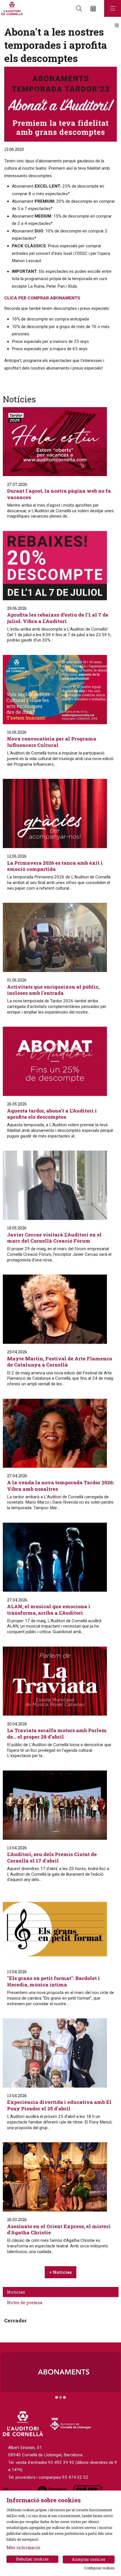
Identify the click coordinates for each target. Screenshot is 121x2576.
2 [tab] (60, 2397)
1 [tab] (57, 2397)
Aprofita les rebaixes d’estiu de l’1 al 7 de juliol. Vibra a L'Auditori (58, 618)
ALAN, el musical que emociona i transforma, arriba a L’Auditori (49, 1610)
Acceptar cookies (88, 2559)
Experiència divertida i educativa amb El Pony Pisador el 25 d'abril (59, 2105)
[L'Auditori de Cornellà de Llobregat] (11, 9)
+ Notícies (60, 2272)
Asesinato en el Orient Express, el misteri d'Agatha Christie (59, 2229)
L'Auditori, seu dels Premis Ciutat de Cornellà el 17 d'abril (52, 1857)
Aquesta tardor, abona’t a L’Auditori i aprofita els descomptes (52, 1114)
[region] (60, 2376)
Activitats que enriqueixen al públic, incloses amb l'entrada (53, 990)
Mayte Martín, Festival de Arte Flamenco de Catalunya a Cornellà (60, 1362)
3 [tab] (64, 2397)
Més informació (23, 2547)
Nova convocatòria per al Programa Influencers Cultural (52, 742)
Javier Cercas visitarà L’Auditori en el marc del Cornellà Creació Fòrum (54, 1238)
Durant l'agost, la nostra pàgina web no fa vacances (59, 494)
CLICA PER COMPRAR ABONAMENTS (42, 298)
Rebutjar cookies (32, 2559)
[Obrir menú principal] (113, 8)
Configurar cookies (99, 2568)
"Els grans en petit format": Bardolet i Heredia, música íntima (53, 1981)
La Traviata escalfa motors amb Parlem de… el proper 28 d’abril (57, 1734)
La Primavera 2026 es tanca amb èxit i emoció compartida (55, 866)
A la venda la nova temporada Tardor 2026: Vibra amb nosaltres (60, 1486)
